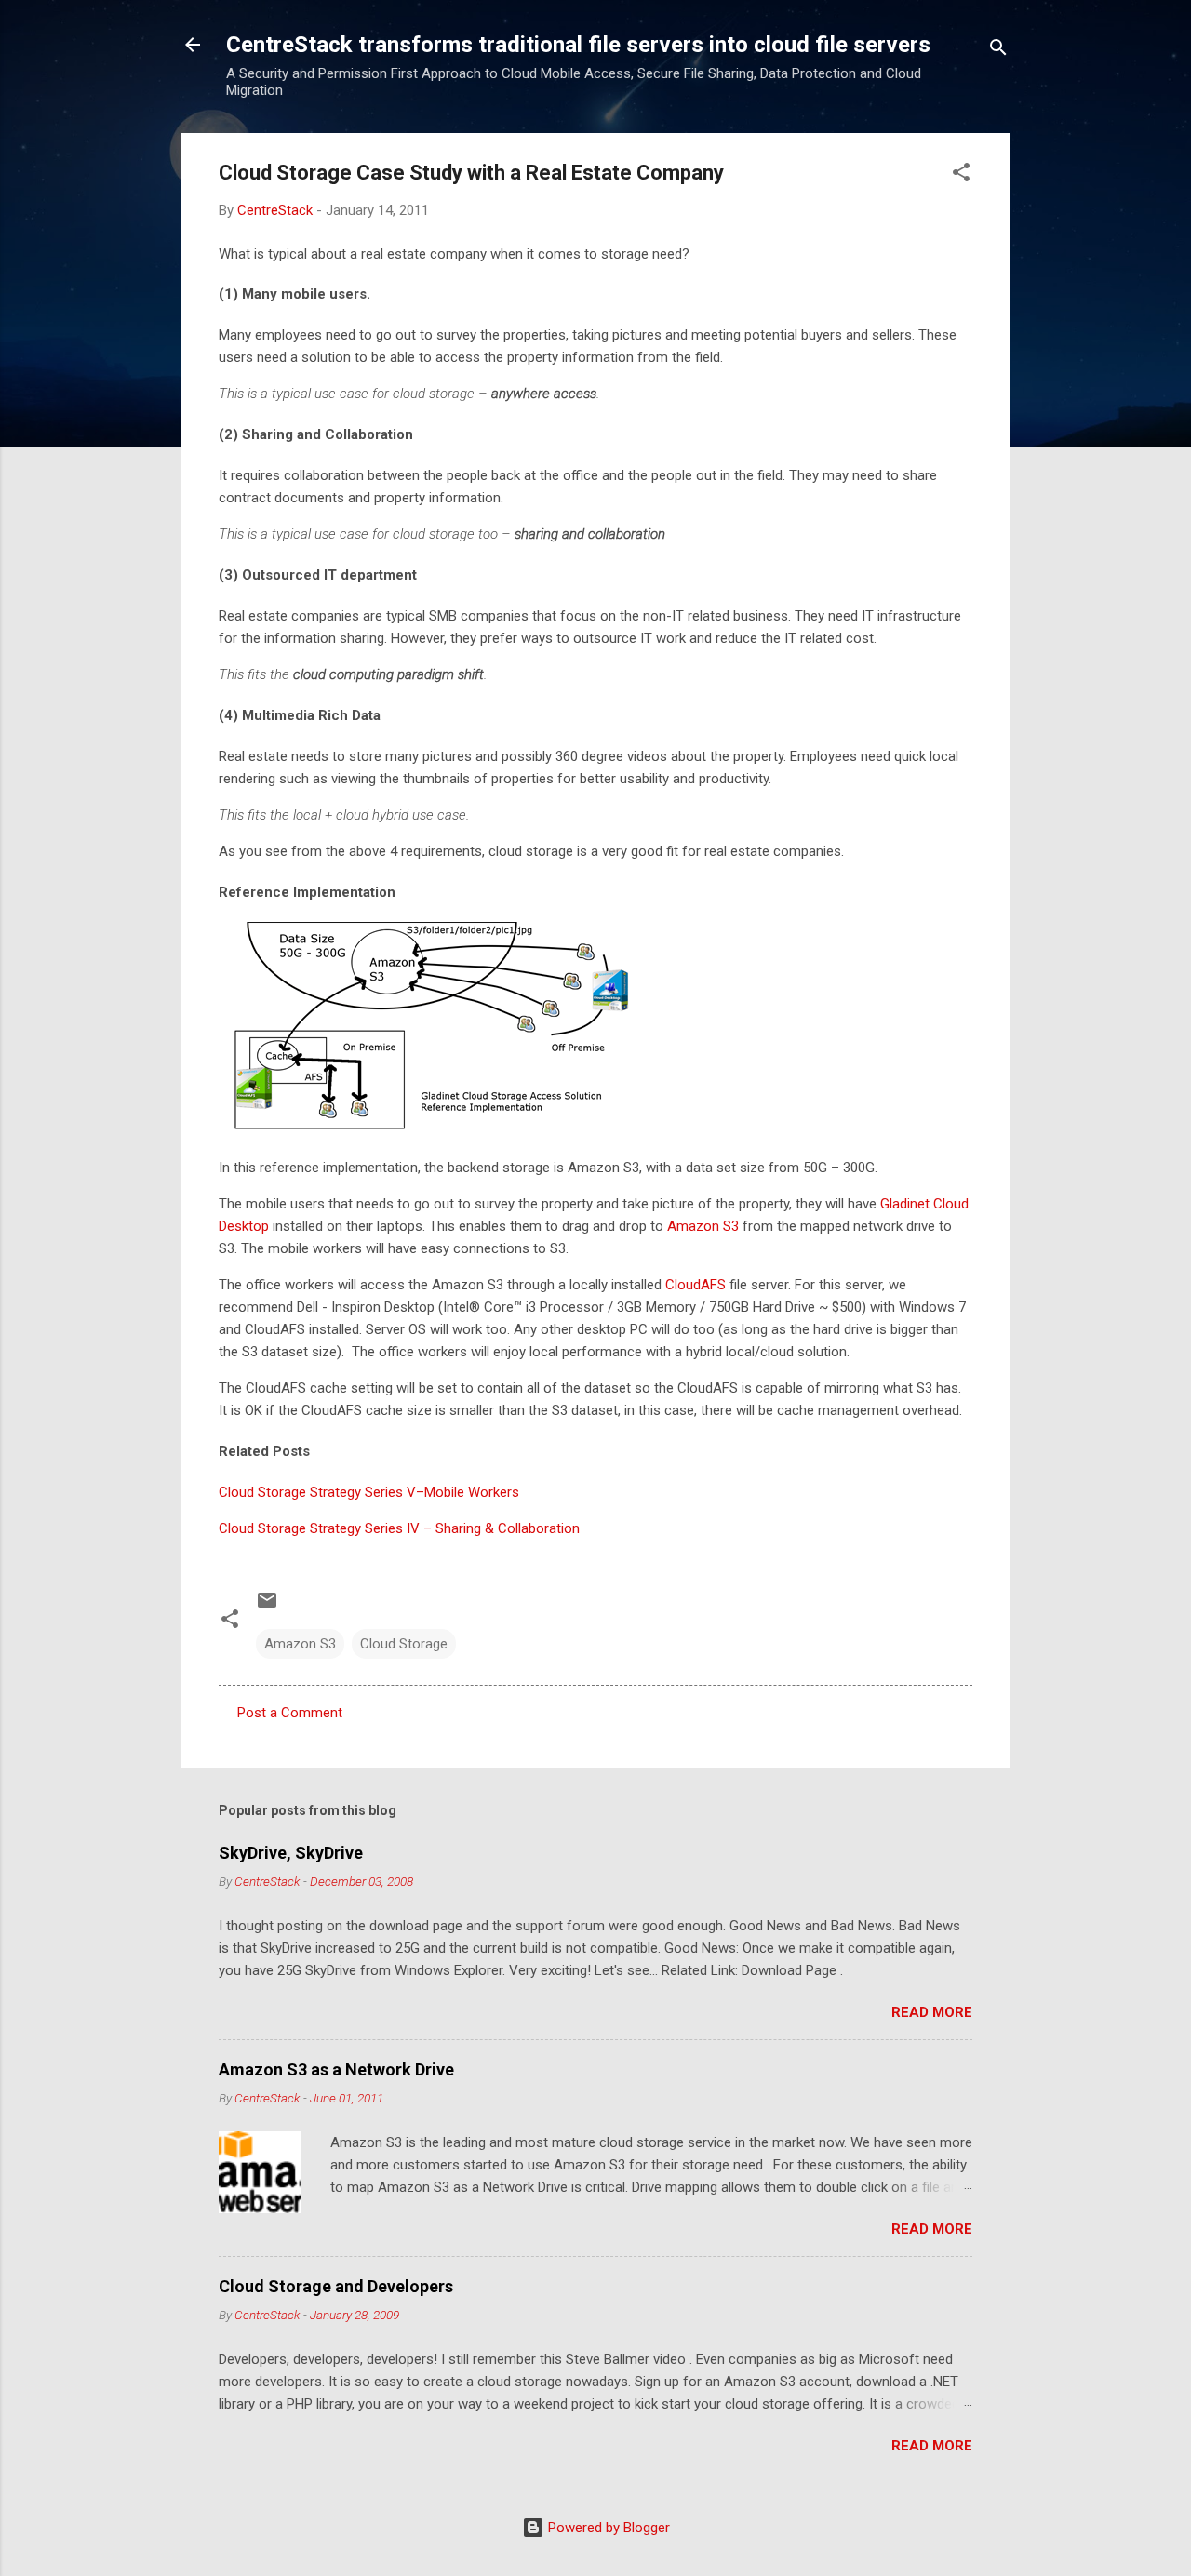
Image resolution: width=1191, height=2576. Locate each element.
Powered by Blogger (607, 2528)
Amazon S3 (703, 1226)
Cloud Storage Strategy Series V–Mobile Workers (369, 1492)
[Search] (998, 51)
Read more (932, 2012)
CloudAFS (696, 1285)
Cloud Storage (404, 1644)
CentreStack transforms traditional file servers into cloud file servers (578, 45)
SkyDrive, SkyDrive (291, 1853)
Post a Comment (290, 1713)
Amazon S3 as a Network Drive (336, 2069)
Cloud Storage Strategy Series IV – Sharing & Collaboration (399, 1528)
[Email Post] (267, 1607)
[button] (961, 175)
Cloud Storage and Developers (336, 2286)
